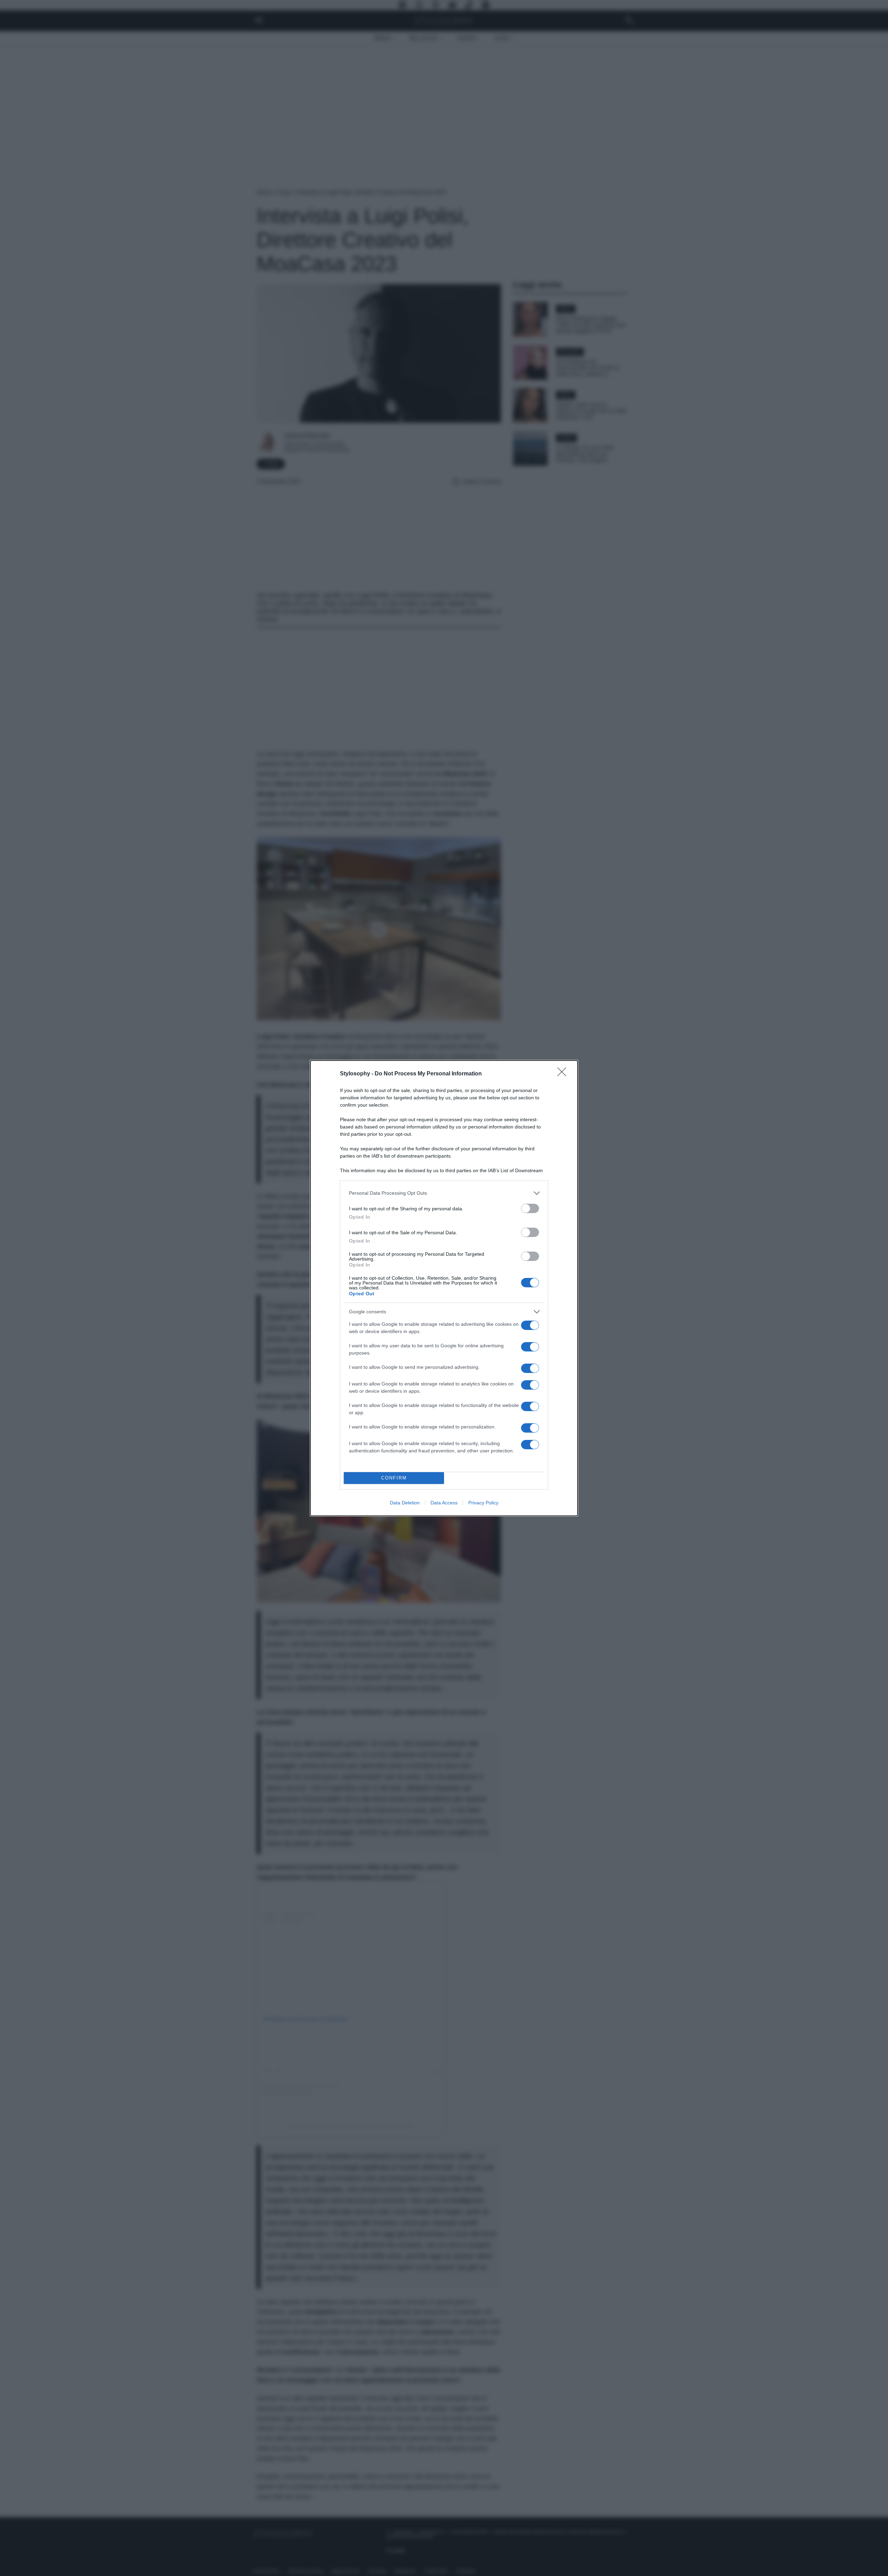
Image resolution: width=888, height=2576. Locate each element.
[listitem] (444, 1193)
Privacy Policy (483, 1503)
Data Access (444, 1503)
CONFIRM (394, 1478)
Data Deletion (405, 1503)
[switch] (530, 1208)
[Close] (564, 1074)
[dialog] (444, 1288)
